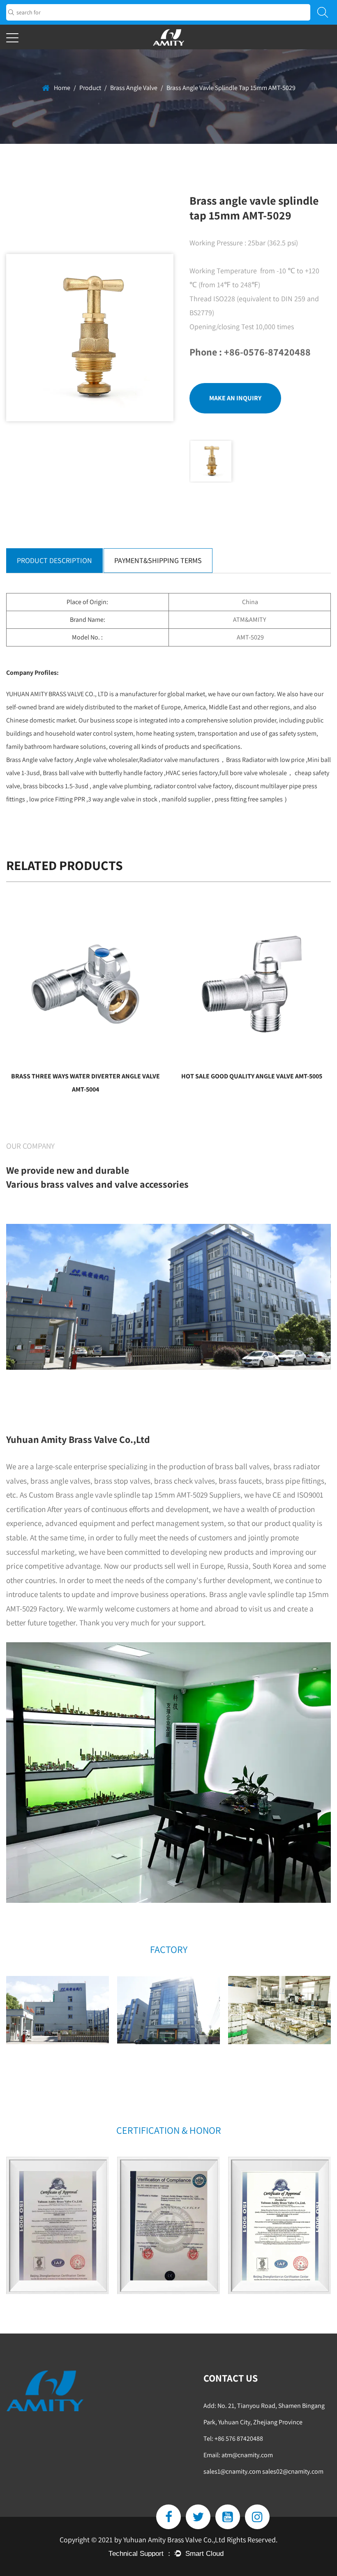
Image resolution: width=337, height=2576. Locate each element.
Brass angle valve (134, 88)
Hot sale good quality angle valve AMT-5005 (252, 1076)
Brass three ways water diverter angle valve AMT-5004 (85, 1083)
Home (62, 88)
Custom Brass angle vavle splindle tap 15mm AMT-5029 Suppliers (135, 1495)
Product (90, 88)
